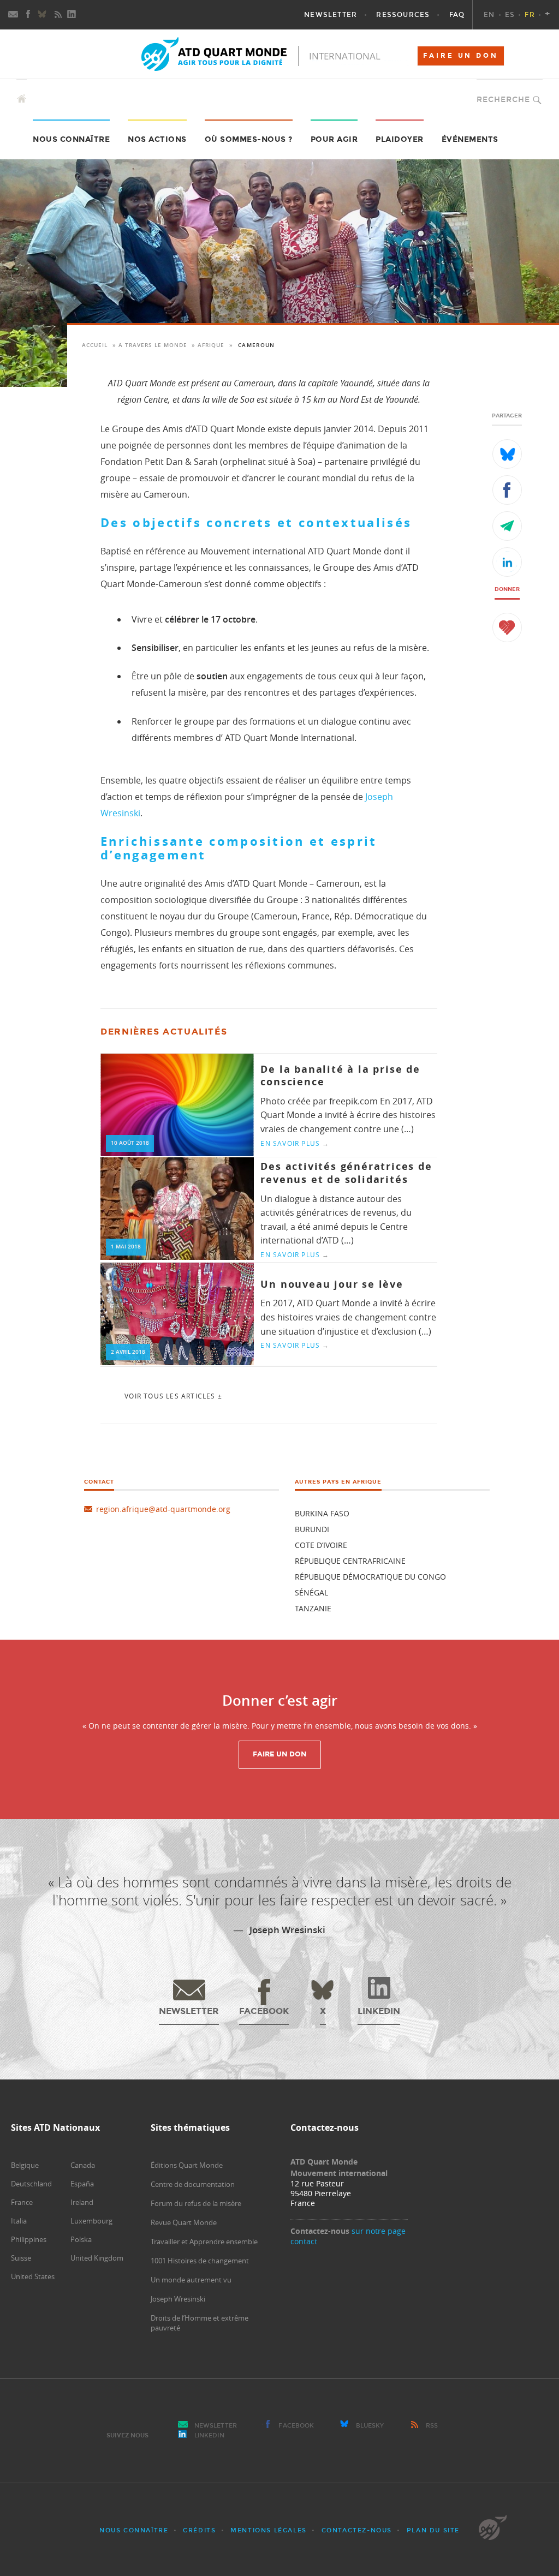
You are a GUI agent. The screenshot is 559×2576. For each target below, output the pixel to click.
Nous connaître (134, 2530)
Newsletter (216, 2426)
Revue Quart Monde (184, 2222)
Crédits (199, 2530)
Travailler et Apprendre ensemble (204, 2242)
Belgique (25, 2165)
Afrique (211, 345)
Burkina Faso (322, 1513)
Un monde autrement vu (191, 2280)
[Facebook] (28, 15)
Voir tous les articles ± (173, 1396)
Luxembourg (91, 2221)
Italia (19, 2221)
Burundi (312, 1529)
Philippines (29, 2239)
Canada (83, 2165)
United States (33, 2276)
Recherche (503, 100)
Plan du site (433, 2530)
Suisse (21, 2258)
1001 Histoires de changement (200, 2261)
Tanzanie (313, 1608)
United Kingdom (97, 2258)
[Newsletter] (14, 15)
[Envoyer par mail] (507, 526)
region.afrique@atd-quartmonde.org (163, 1509)
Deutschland (31, 2184)
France (22, 2202)
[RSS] (58, 15)
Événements (470, 139)
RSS (432, 2426)
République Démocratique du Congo (370, 1577)
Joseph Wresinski (178, 2299)
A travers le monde (153, 345)
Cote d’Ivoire (321, 1545)
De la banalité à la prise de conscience (340, 1075)
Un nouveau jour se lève (332, 1284)
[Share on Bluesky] (507, 454)
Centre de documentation (193, 2184)
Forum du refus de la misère (196, 2203)
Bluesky (370, 2426)
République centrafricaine (350, 1561)
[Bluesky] (43, 15)
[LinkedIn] (73, 15)
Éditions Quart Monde (187, 2165)
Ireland (82, 2202)
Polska (81, 2239)
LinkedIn (209, 2435)
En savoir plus (295, 1143)
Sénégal (311, 1592)
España (82, 2184)
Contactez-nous (357, 2530)
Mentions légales (269, 2530)
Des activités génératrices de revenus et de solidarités (346, 1173)
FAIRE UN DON (461, 56)
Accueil (95, 345)
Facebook (296, 2426)
